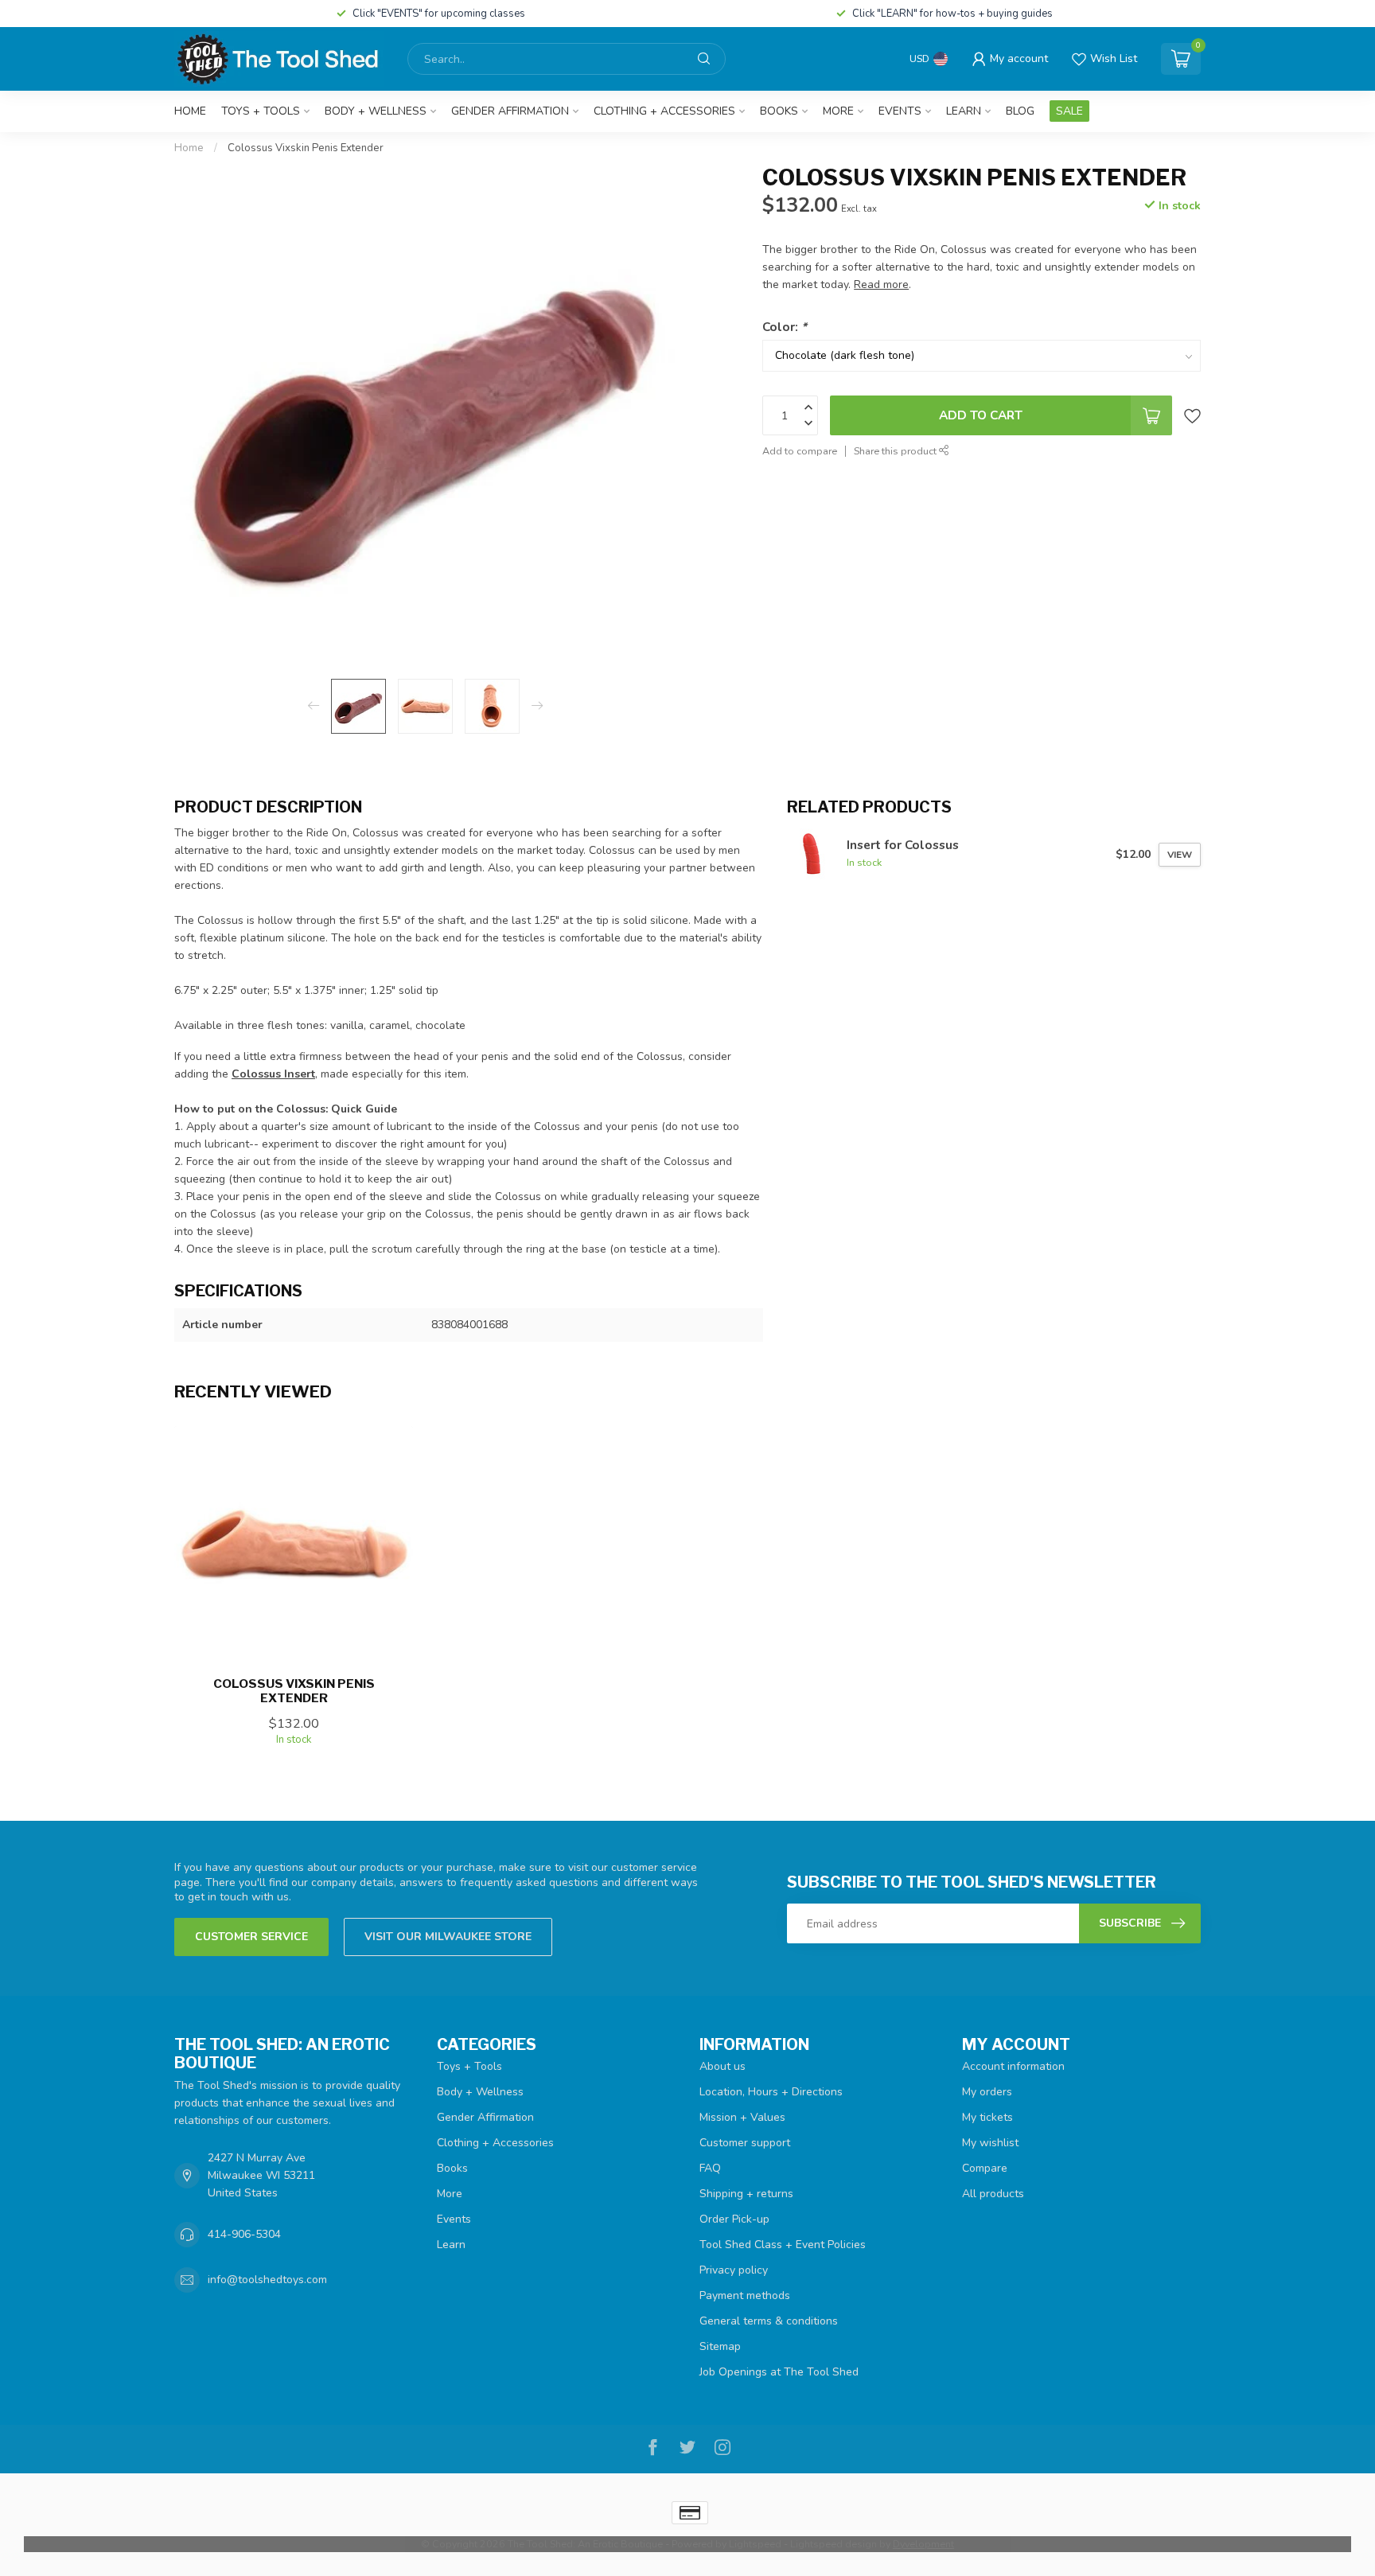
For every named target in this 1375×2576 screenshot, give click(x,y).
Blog (1020, 111)
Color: (785, 327)
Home (190, 111)
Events (900, 111)
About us (723, 2066)
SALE (1069, 111)
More (838, 111)
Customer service (251, 1937)
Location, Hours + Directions (771, 2092)
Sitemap (720, 2346)
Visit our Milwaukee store (448, 1937)
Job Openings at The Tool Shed (779, 2372)
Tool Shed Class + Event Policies (783, 2245)
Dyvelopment (923, 2544)
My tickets (987, 2117)
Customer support (745, 2143)
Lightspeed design (834, 2544)
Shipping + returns (746, 2194)
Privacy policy (734, 2270)
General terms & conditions (769, 2321)
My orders (987, 2092)
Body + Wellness (376, 111)
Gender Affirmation (510, 111)
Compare (985, 2168)
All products (993, 2194)
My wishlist (990, 2143)
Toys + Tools (261, 111)
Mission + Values (742, 2117)
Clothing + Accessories (664, 111)
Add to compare (800, 451)
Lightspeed (755, 2544)
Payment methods (745, 2295)
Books (779, 111)
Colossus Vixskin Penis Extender (306, 148)
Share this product (896, 451)
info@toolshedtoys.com (267, 2280)
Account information (1013, 2066)
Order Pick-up (734, 2219)
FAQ (710, 2168)
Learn (964, 111)
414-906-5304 (244, 2234)
